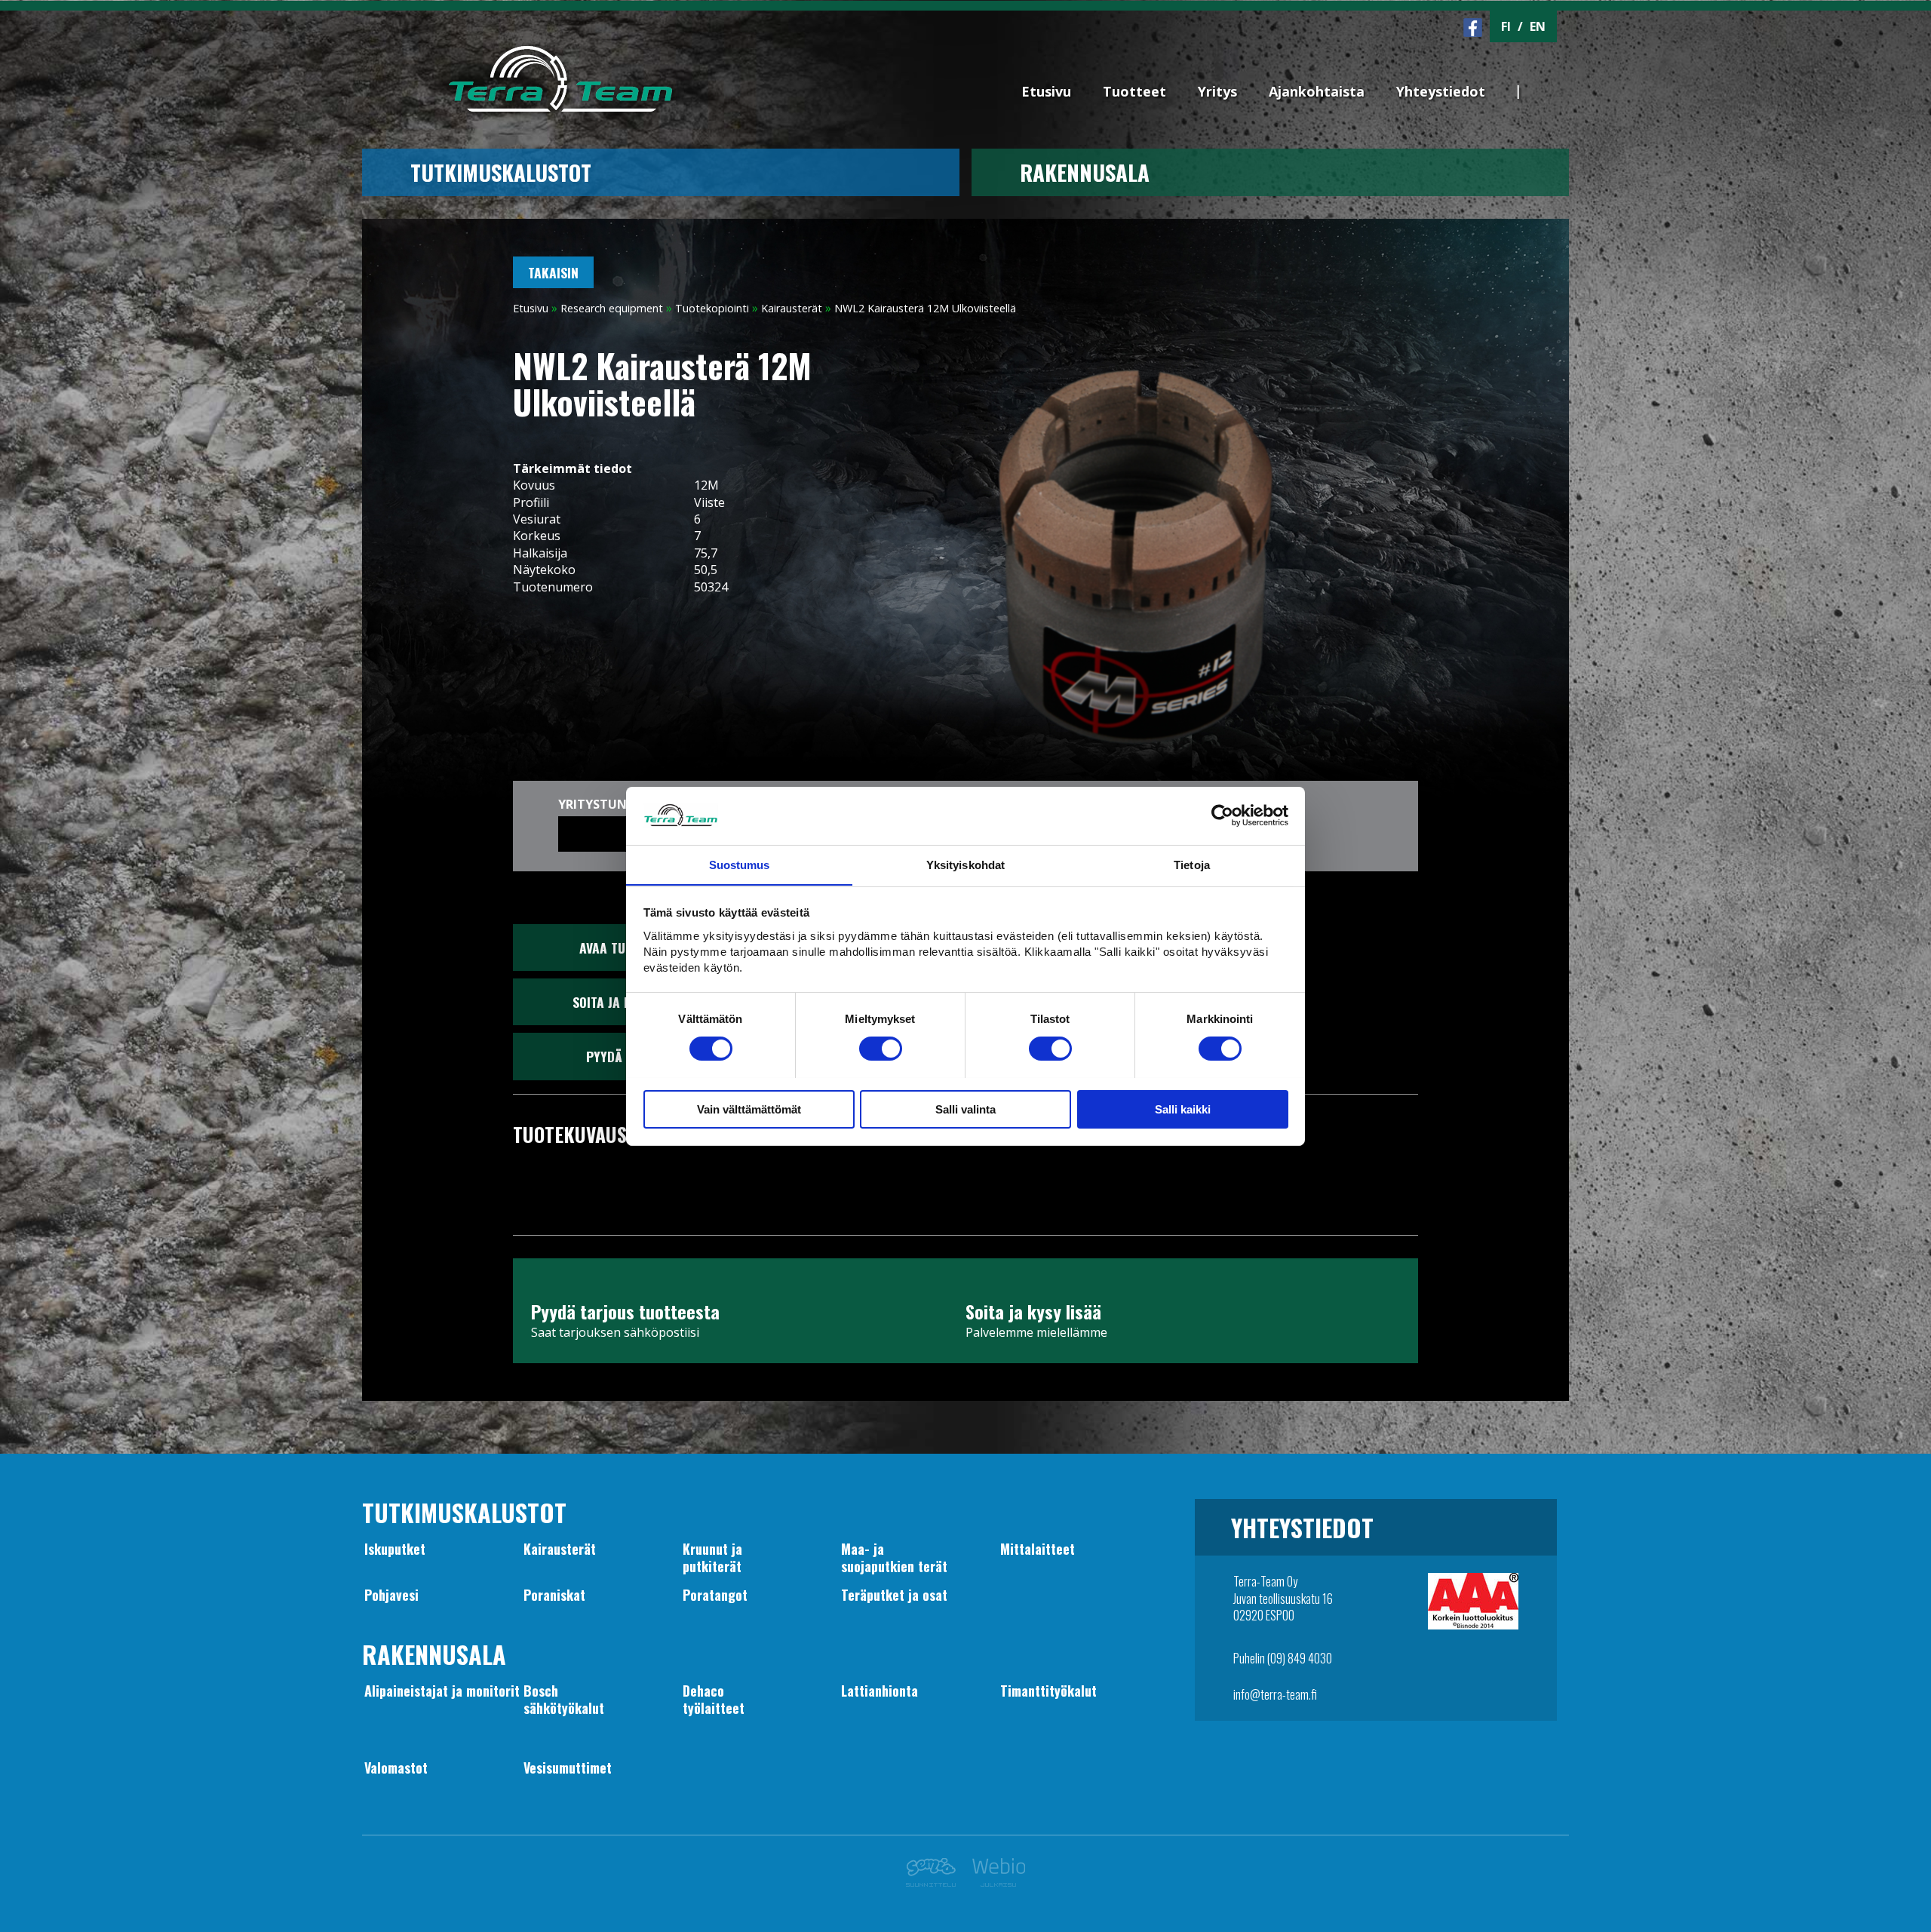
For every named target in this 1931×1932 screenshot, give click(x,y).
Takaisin (553, 272)
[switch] (881, 1049)
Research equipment (612, 308)
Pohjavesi (391, 1595)
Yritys (1217, 91)
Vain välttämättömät (749, 1109)
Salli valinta (965, 1109)
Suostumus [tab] (740, 864)
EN (1538, 26)
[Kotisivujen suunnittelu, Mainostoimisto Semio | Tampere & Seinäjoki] (935, 1882)
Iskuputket (395, 1549)
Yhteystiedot (1441, 91)
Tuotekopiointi (712, 308)
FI (1506, 26)
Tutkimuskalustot (501, 172)
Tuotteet (1134, 91)
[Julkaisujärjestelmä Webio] (995, 1882)
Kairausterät (792, 308)
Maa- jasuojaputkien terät (894, 1557)
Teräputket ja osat (894, 1595)
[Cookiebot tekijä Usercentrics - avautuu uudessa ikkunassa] (1222, 815)
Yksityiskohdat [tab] (965, 864)
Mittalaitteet (1038, 1549)
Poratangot (715, 1595)
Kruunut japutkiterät (712, 1557)
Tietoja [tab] (1192, 864)
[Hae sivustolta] (1547, 66)
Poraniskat (554, 1595)
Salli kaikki (1183, 1109)
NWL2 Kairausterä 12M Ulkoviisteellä (925, 308)
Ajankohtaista (1317, 91)
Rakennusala (1085, 172)
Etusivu (1046, 91)
